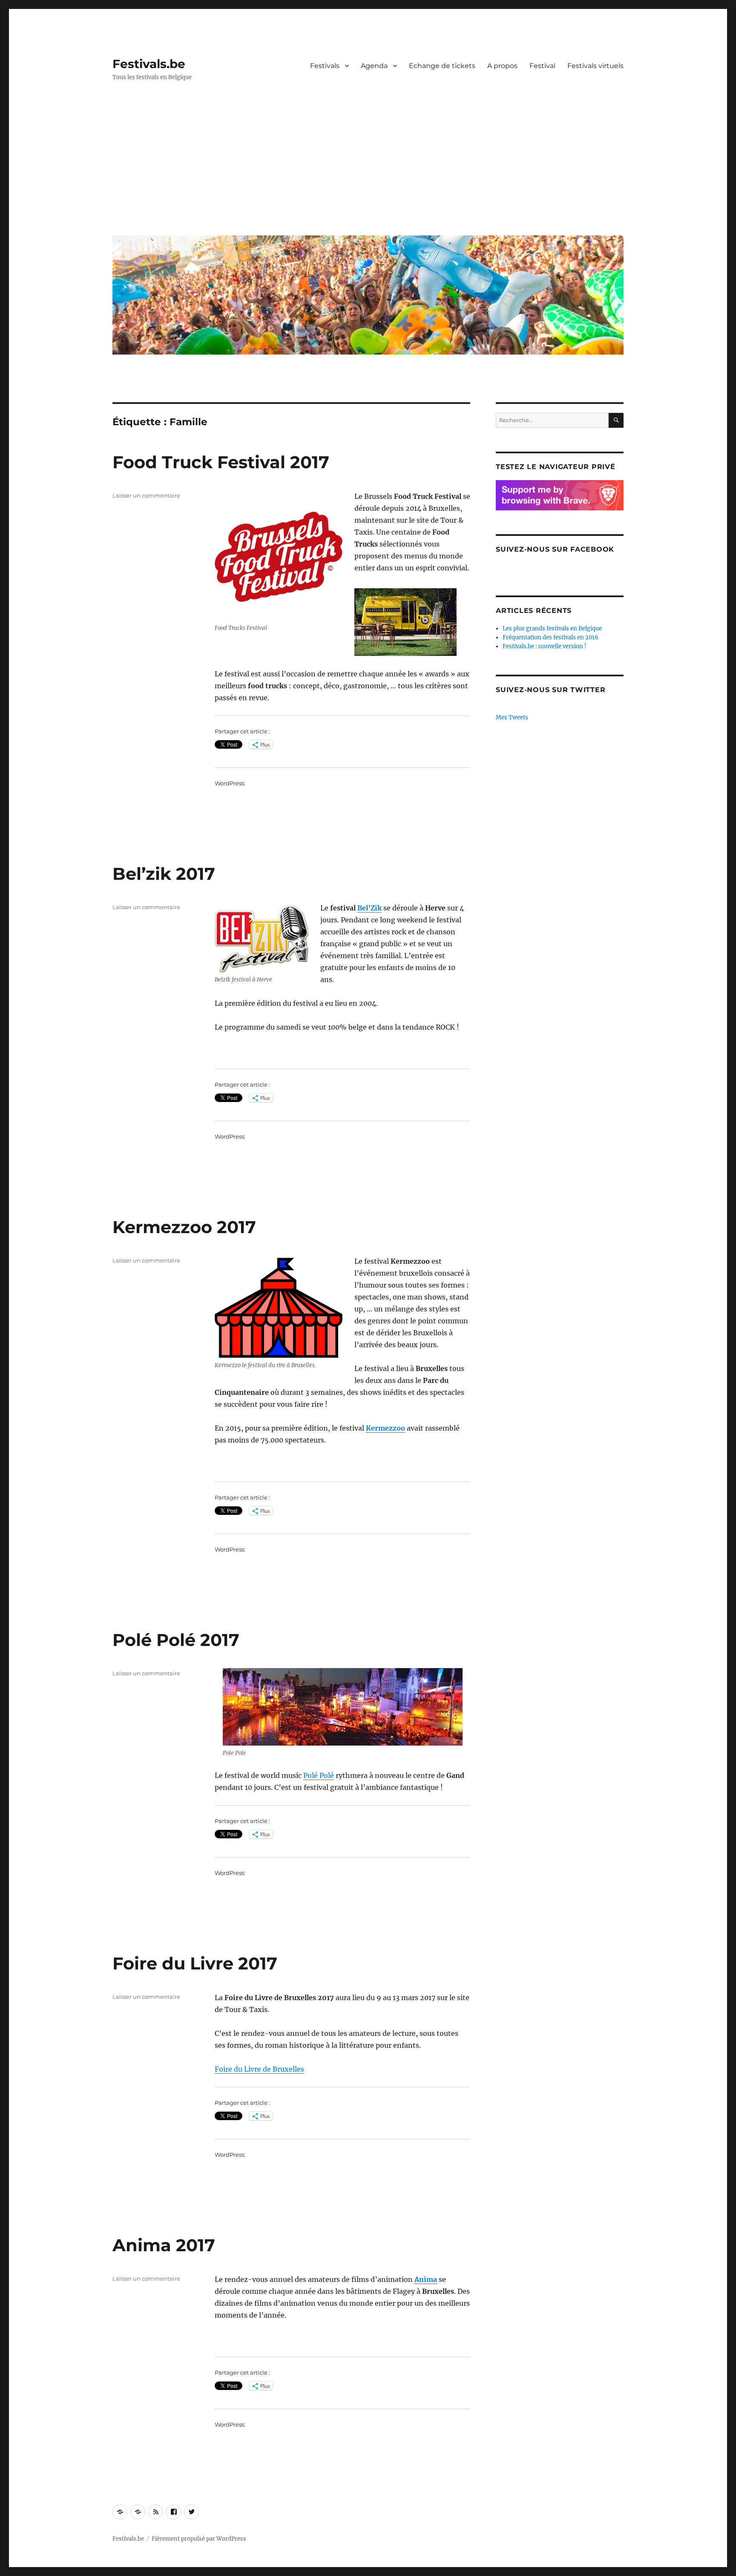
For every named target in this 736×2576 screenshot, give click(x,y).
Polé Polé (319, 1775)
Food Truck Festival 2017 (221, 462)
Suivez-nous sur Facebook (555, 549)
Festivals (325, 66)
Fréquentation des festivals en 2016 (551, 637)
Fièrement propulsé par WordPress (199, 2539)
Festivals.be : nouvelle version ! (545, 646)
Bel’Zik (369, 908)
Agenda (374, 66)
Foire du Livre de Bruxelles (259, 2069)
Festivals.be (149, 64)
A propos (502, 66)
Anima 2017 (164, 2245)
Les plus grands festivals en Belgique (552, 628)
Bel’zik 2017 (164, 874)
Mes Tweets (512, 717)
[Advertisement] (370, 165)
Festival (542, 66)
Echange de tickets (442, 66)
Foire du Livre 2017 (195, 1963)
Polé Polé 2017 (176, 1640)
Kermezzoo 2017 (184, 1227)
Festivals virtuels (595, 66)
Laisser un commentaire (146, 495)
